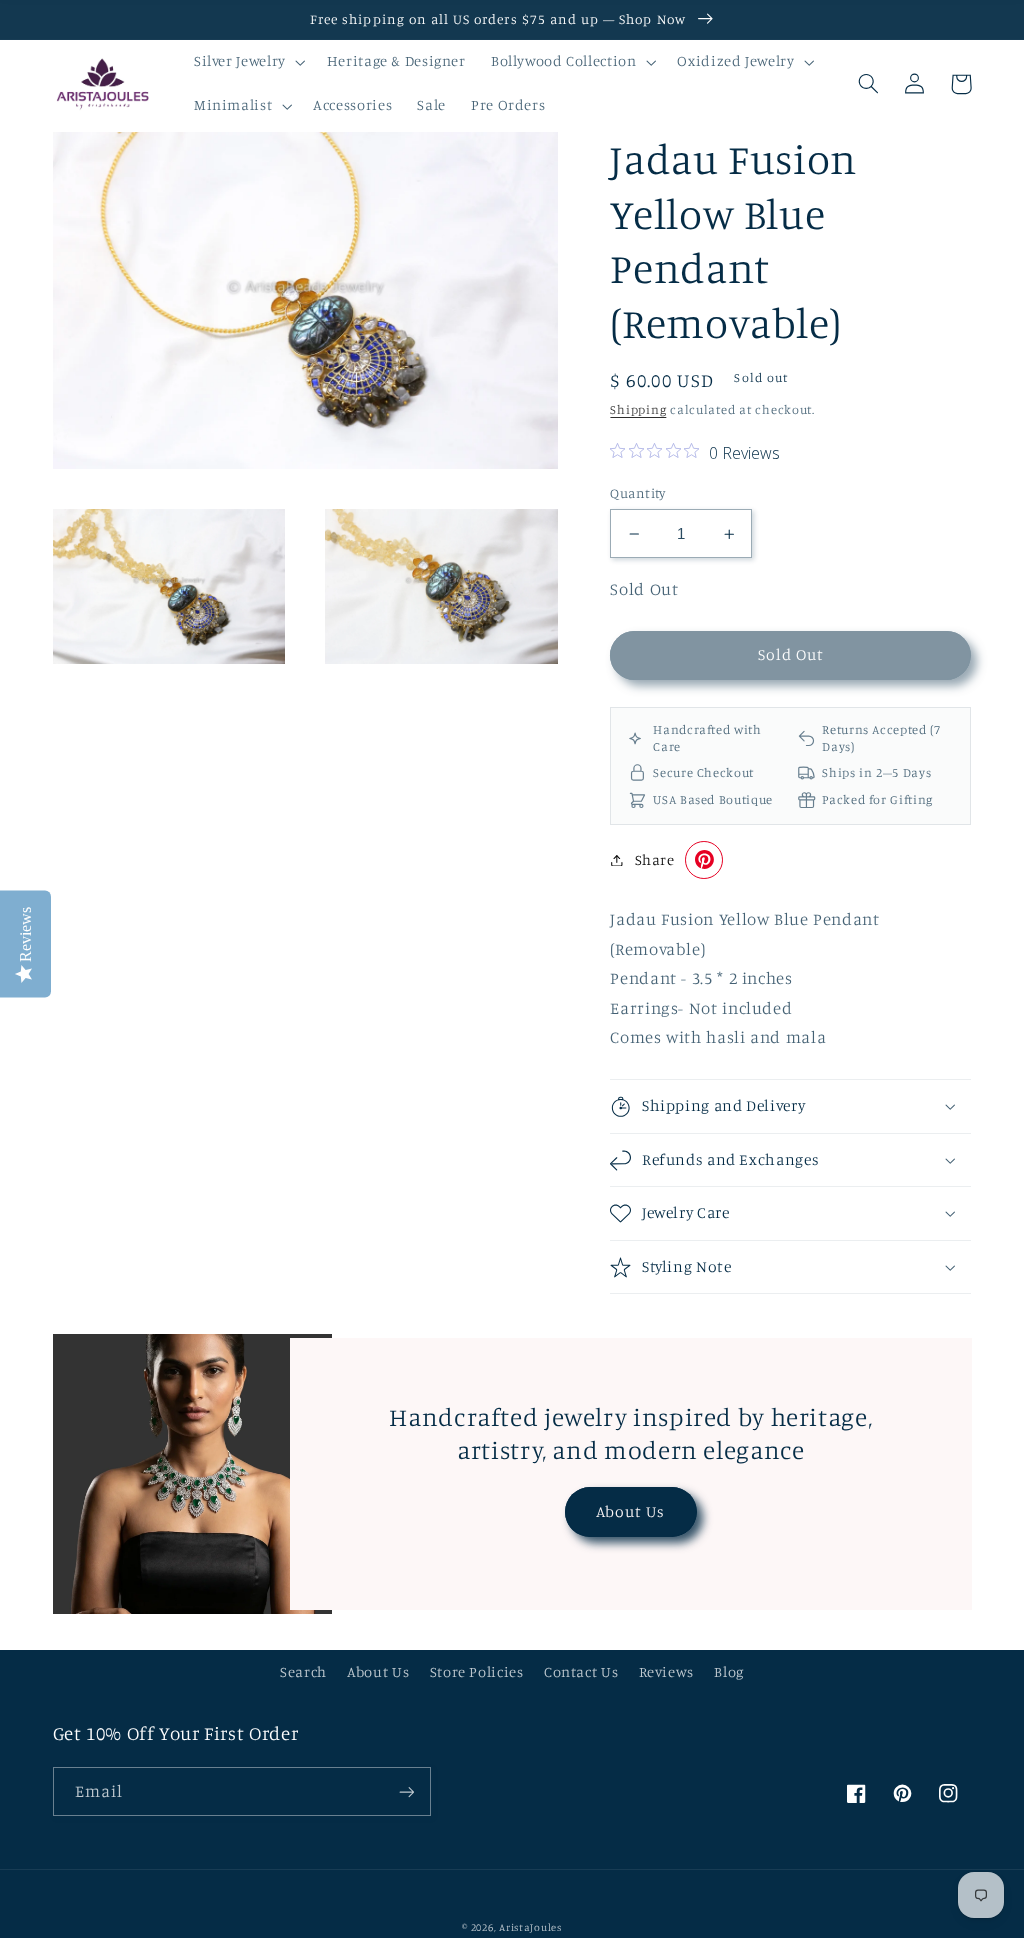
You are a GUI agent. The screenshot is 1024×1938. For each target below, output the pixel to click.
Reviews (666, 1671)
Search (303, 1671)
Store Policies (477, 1671)
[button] (247, 62)
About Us (630, 1511)
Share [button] (654, 859)
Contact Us (581, 1671)
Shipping (638, 409)
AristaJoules (530, 1927)
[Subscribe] (406, 1791)
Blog (729, 1671)
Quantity (637, 493)
